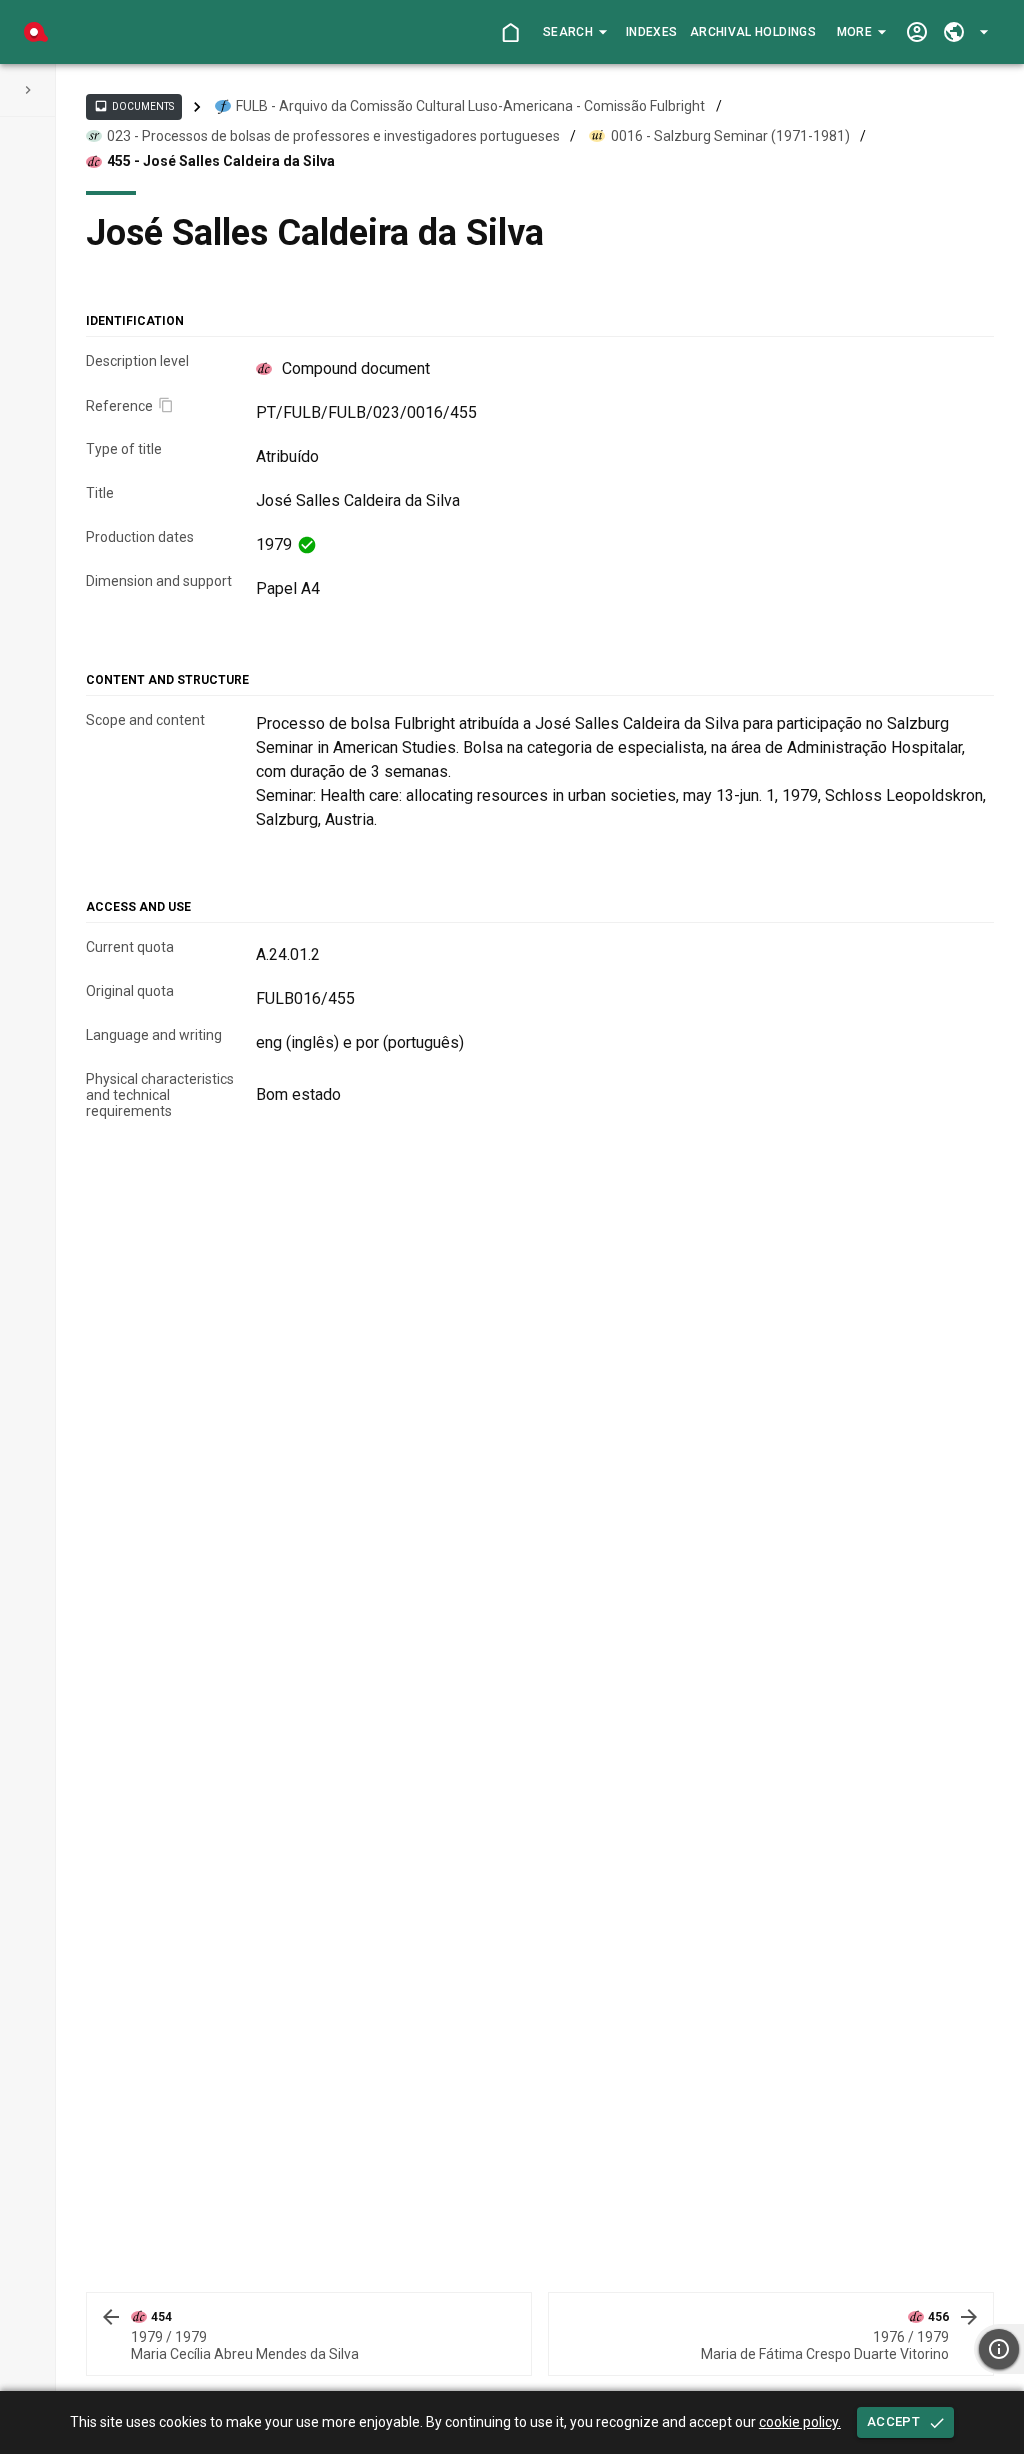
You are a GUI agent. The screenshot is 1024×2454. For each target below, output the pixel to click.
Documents (134, 106)
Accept (893, 2421)
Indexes (651, 32)
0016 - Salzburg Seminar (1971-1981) (730, 136)
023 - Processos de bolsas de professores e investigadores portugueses (333, 136)
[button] (574, 32)
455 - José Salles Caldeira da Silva (221, 161)
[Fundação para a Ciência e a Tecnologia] (36, 32)
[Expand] (28, 90)
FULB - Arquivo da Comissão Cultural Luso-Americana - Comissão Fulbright (470, 106)
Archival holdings (753, 32)
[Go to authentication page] (916, 32)
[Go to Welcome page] (510, 32)
